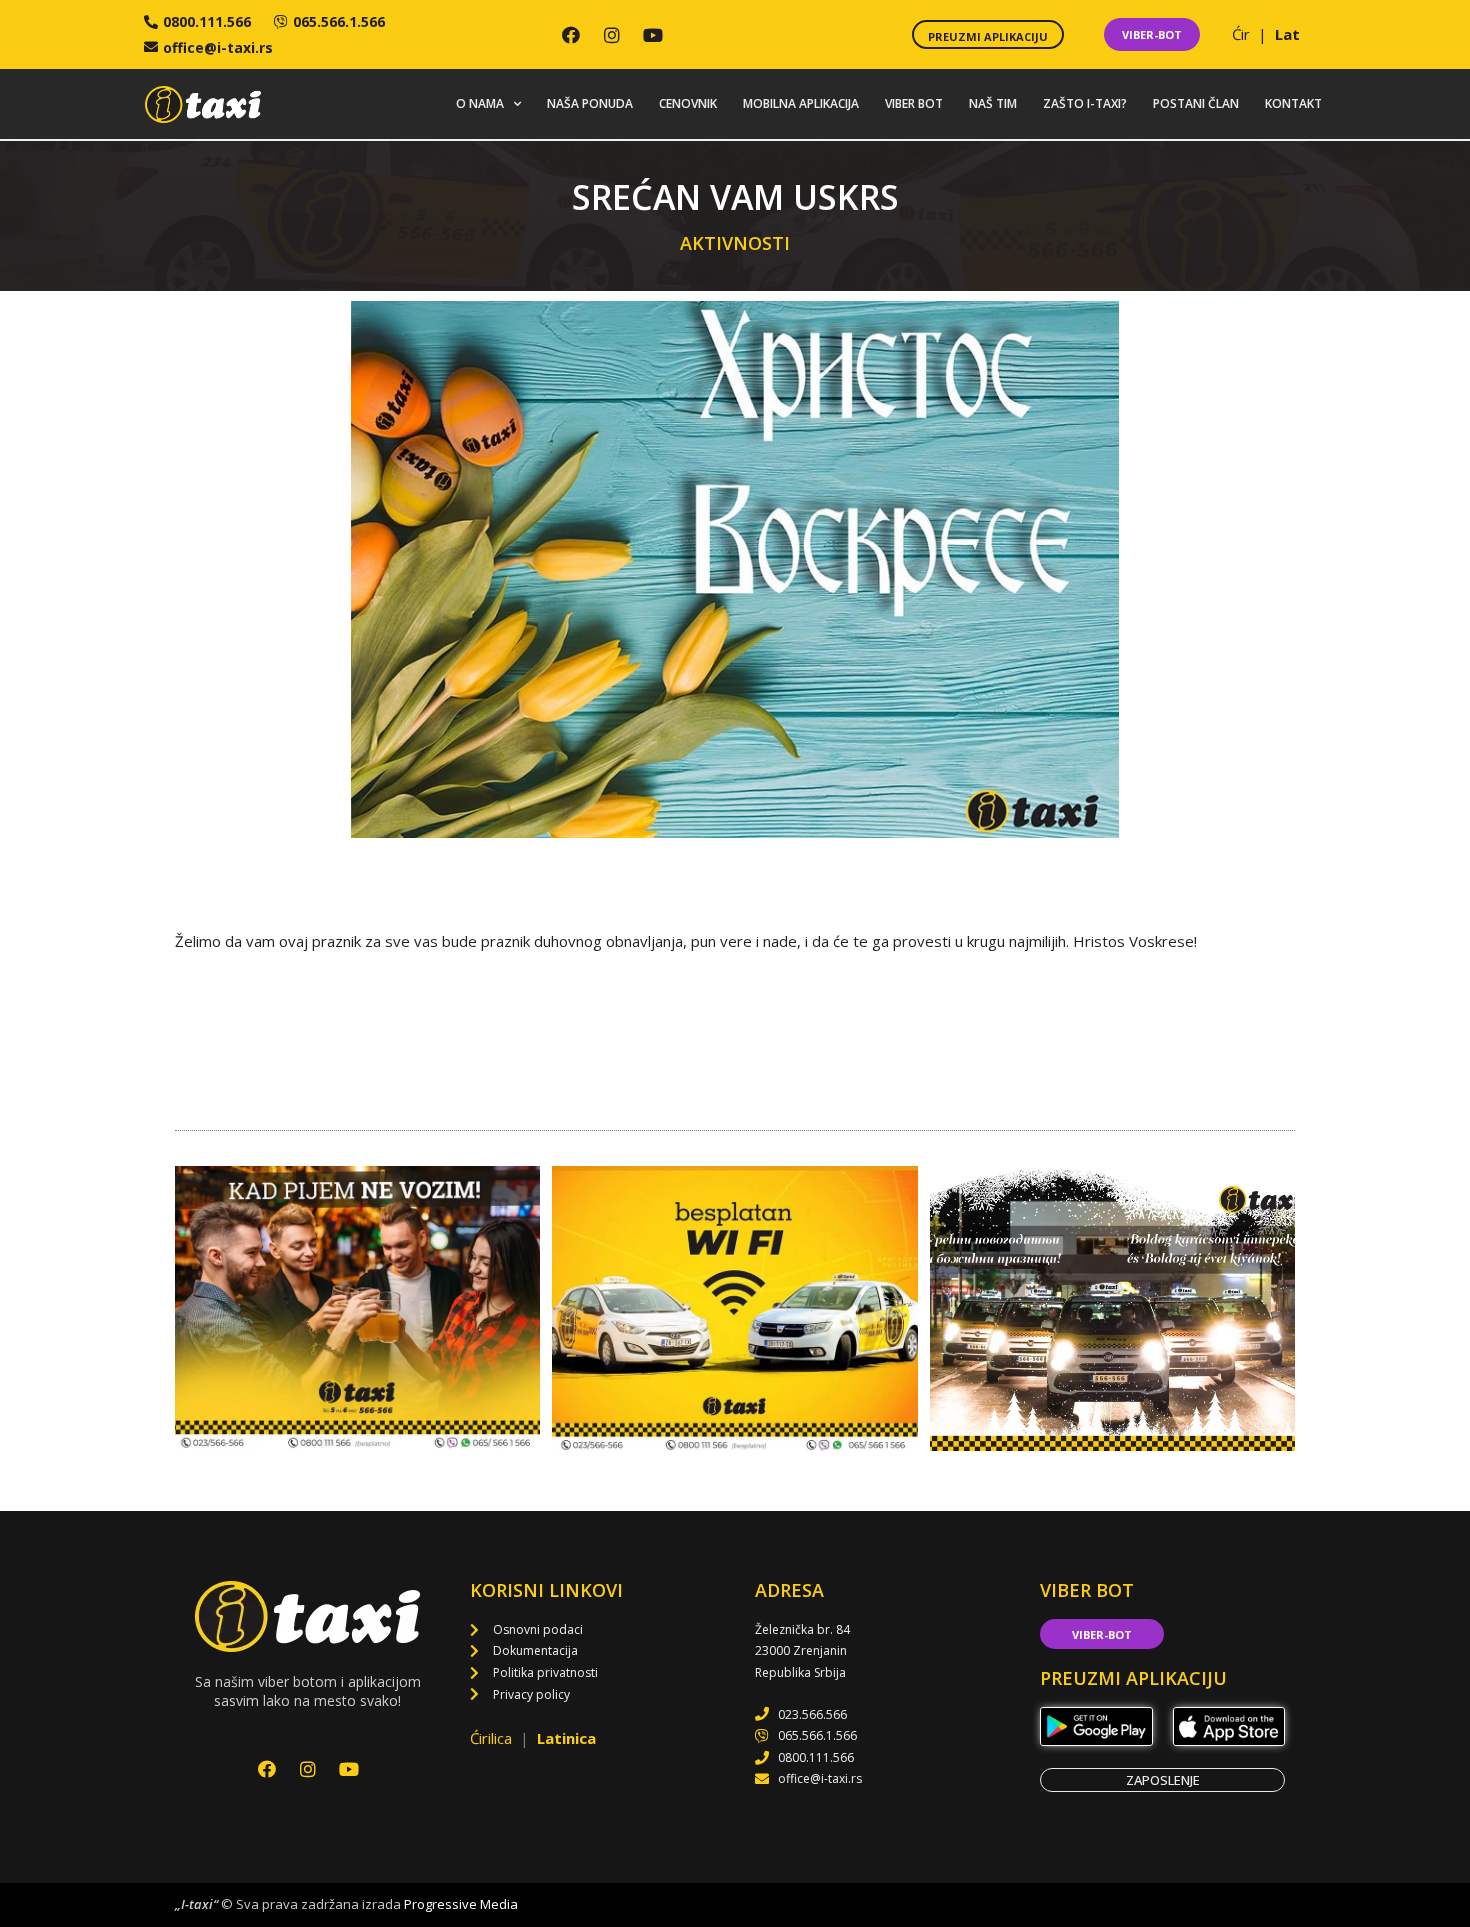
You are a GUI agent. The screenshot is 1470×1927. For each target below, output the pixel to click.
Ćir (1243, 34)
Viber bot (914, 103)
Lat (1287, 34)
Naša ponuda (590, 103)
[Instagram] (612, 35)
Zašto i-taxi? (1085, 103)
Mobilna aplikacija (801, 103)
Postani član (1196, 103)
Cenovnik (688, 103)
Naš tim (993, 103)
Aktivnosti (735, 243)
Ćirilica (493, 1738)
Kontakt (1293, 103)
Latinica (566, 1738)
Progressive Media (461, 1904)
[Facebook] (571, 35)
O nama (480, 103)
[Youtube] (653, 35)
